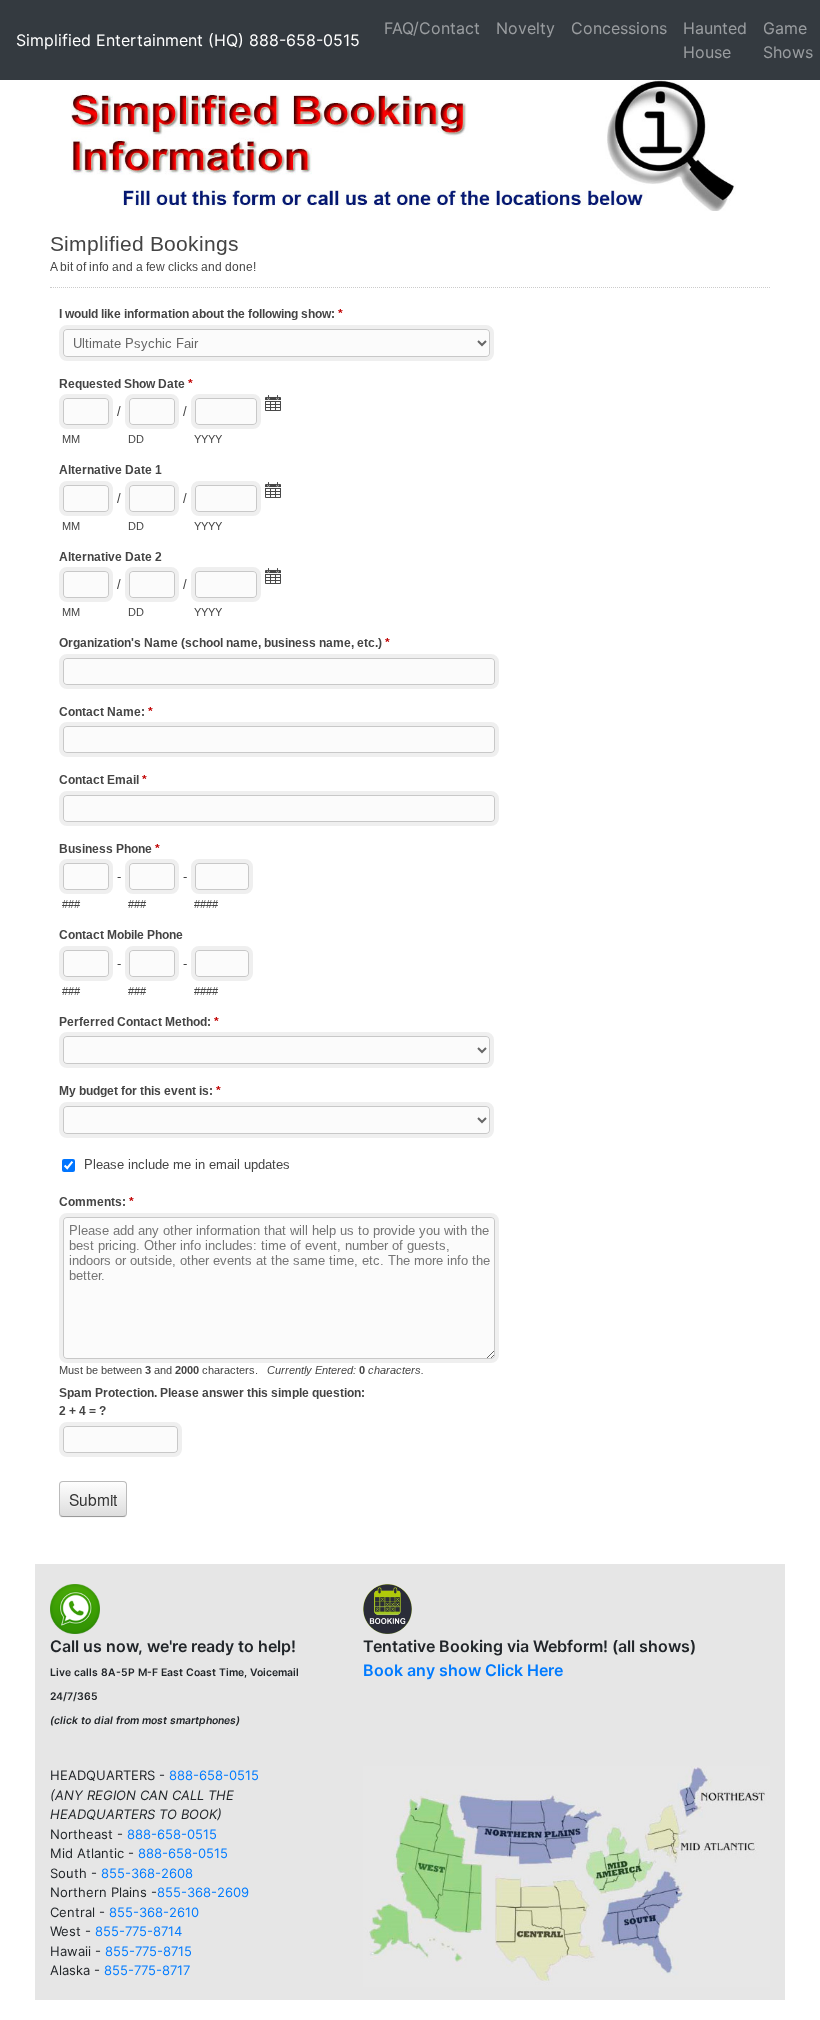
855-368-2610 (154, 1912)
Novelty (525, 28)
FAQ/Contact (432, 28)
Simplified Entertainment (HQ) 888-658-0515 (188, 40)
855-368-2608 (147, 1873)
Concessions (619, 28)
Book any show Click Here (463, 1670)
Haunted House (715, 40)
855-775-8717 (147, 1970)
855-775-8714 (138, 1931)
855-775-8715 (148, 1951)
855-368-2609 (203, 1892)
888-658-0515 (214, 1775)
